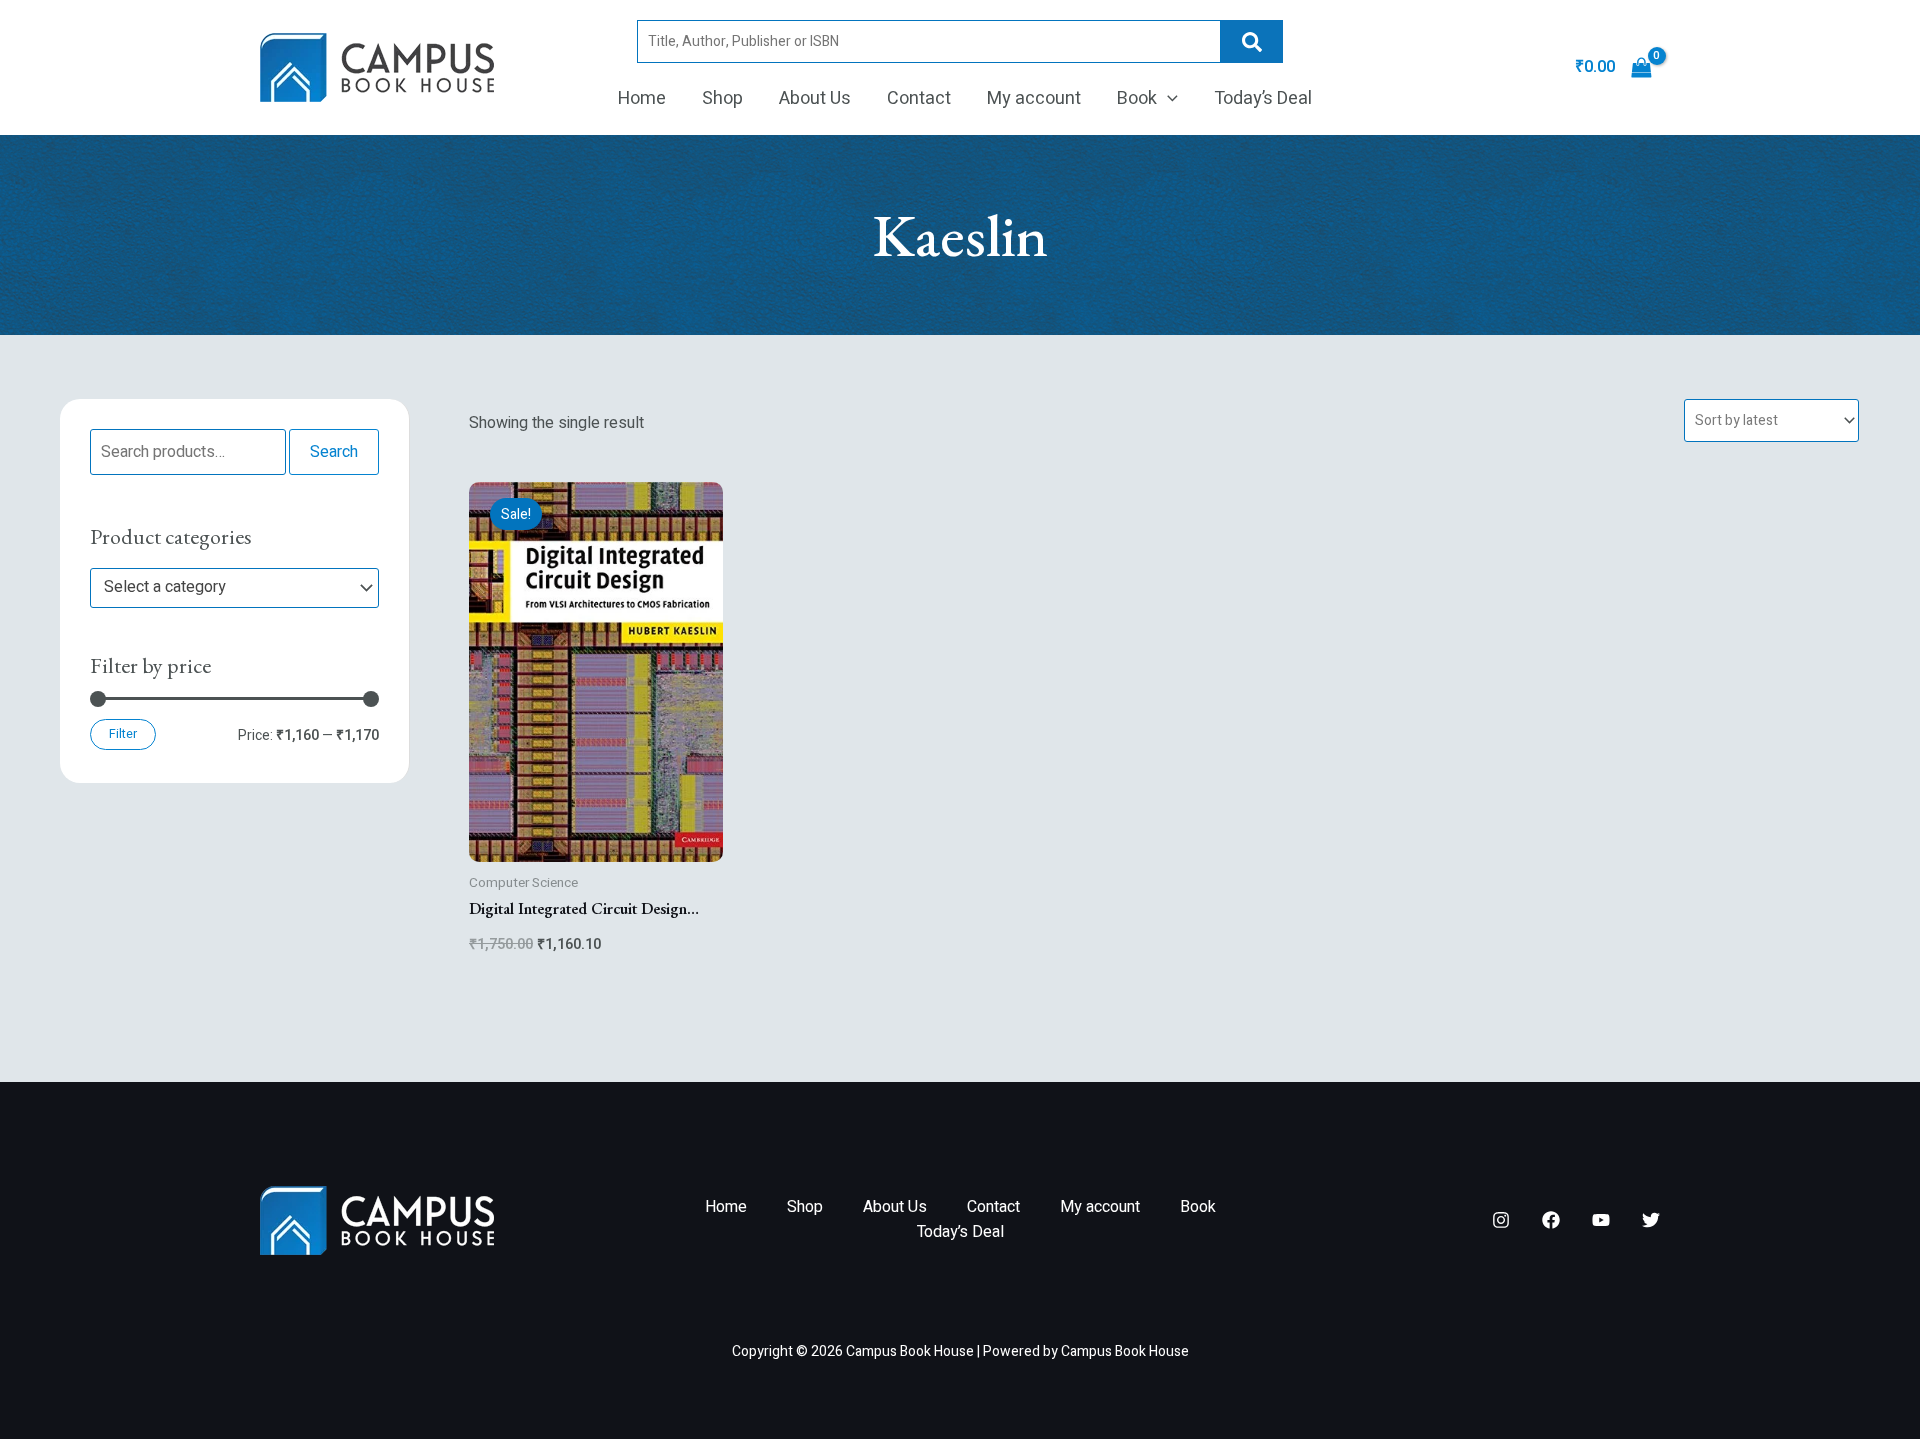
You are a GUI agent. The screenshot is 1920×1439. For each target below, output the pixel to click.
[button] (1167, 99)
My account (1034, 98)
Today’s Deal (1263, 98)
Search (1252, 41)
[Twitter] (1651, 1220)
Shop (722, 98)
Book (1137, 98)
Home (642, 98)
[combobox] (234, 588)
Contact (919, 98)
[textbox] (225, 588)
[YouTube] (1601, 1220)
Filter (123, 734)
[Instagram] (1501, 1220)
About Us (815, 98)
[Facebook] (1551, 1220)
